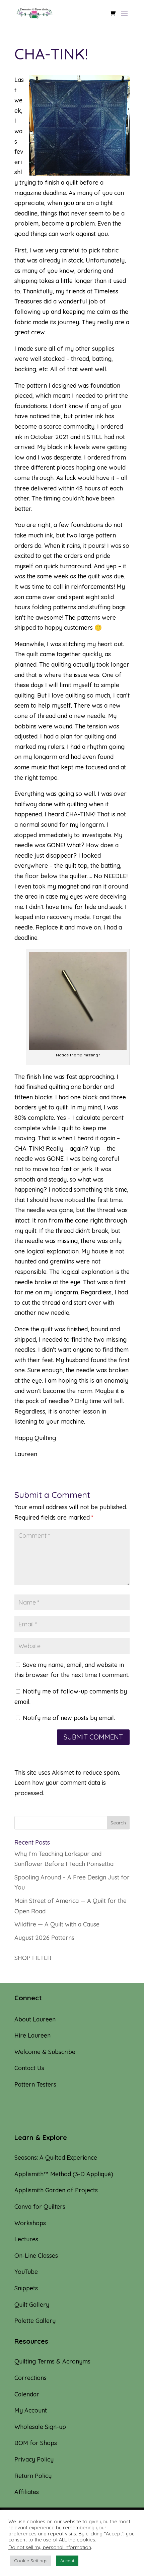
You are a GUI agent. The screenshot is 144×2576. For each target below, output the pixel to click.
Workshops (30, 2223)
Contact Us (29, 2068)
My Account (31, 2410)
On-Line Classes (36, 2256)
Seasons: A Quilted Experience (56, 2158)
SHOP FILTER (33, 1958)
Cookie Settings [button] (31, 2561)
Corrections (30, 2378)
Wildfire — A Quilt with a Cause (57, 1924)
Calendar (27, 2394)
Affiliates (27, 2492)
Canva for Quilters (40, 2207)
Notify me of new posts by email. (69, 1718)
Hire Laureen (32, 2035)
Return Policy (33, 2476)
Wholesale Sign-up (40, 2427)
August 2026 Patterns (44, 1938)
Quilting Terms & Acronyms (52, 2361)
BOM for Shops (36, 2443)
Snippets (26, 2288)
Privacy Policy (34, 2459)
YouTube (26, 2272)
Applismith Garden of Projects (56, 2190)
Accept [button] (67, 2561)
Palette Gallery (35, 2321)
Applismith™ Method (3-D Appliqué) (64, 2174)
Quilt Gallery (32, 2305)
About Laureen (35, 2019)
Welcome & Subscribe (45, 2052)
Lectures (26, 2239)
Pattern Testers (35, 2084)
